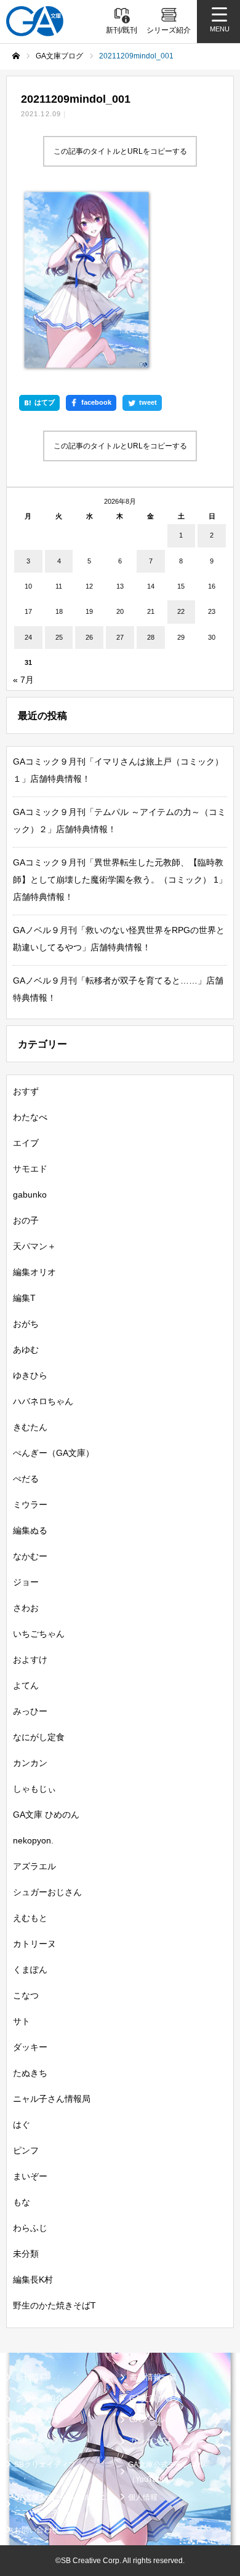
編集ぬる (30, 1530)
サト (22, 2021)
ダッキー (30, 2047)
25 (59, 637)
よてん (26, 1685)
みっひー (30, 1711)
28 (151, 637)
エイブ (26, 1143)
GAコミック (37, 2441)
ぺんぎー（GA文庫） (54, 1453)
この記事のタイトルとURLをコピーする (120, 151)
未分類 (26, 2254)
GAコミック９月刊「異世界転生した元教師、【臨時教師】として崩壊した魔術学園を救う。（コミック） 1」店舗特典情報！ (120, 880)
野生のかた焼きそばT (54, 2305)
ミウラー (30, 1505)
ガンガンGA (151, 2441)
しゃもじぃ (34, 1789)
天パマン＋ (34, 1246)
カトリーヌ (34, 1944)
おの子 (26, 1220)
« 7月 (23, 680)
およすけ (30, 1660)
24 (28, 637)
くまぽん (30, 1970)
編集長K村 (33, 2280)
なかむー (30, 1556)
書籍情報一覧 (153, 2377)
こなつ (26, 1995)
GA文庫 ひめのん (46, 1815)
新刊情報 (31, 2377)
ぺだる (26, 1479)
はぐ (22, 2125)
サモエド (30, 1169)
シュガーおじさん (47, 1892)
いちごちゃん (39, 1634)
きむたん (30, 1427)
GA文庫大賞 (37, 2419)
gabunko (30, 1195)
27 (120, 637)
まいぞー (30, 2176)
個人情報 (143, 2497)
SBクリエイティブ (45, 2465)
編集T (24, 1298)
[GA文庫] (35, 21)
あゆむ (26, 1350)
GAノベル (147, 2419)
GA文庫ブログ (155, 2399)
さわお (26, 1608)
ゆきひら (30, 1375)
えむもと (30, 1918)
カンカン (30, 1763)
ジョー (26, 1582)
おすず (26, 1091)
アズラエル (34, 1866)
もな (22, 2202)
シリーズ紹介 (39, 2399)
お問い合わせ (36, 2530)
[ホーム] (16, 56)
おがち (26, 1324)
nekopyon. (33, 1840)
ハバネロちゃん (43, 1401)
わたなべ (30, 1117)
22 (181, 611)
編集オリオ (34, 1272)
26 (89, 637)
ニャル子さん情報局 (52, 2099)
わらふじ (30, 2228)
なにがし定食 (39, 1737)
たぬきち (30, 2073)
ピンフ (26, 2150)
